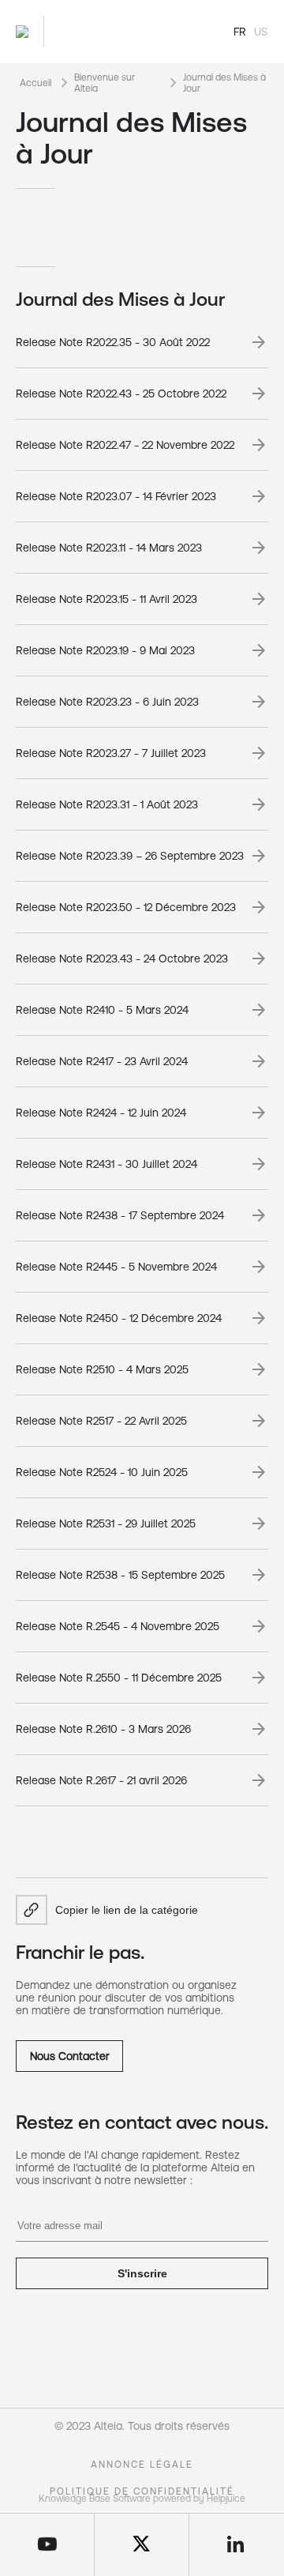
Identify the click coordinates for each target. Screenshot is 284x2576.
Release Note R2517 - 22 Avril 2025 (101, 1421)
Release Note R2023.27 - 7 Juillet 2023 (111, 753)
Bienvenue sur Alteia (105, 83)
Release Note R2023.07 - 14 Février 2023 (116, 496)
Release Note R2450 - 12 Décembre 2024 (119, 1318)
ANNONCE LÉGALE (142, 2465)
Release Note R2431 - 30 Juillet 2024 (106, 1164)
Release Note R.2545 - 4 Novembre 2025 (118, 1626)
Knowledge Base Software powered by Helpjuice (142, 2499)
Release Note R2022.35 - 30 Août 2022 (113, 342)
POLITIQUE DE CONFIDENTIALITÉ (142, 2491)
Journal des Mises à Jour (224, 83)
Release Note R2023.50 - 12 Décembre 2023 (126, 907)
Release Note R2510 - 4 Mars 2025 (102, 1369)
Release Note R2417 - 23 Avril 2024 (102, 1061)
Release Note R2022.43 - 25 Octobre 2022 (121, 394)
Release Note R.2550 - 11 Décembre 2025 (119, 1678)
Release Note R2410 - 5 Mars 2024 (102, 1010)
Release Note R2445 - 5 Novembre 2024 (116, 1267)
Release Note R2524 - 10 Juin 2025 (102, 1472)
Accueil (35, 83)
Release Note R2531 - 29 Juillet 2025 (106, 1523)
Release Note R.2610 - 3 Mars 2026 (103, 1729)
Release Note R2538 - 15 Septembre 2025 (120, 1575)
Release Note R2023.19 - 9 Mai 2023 (105, 650)
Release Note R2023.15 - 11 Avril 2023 (106, 599)
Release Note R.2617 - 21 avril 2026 (101, 1780)
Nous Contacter (70, 2056)
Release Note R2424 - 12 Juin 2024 (101, 1113)
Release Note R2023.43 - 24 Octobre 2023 (122, 958)
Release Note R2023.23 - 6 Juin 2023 (107, 702)
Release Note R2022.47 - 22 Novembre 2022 (125, 445)
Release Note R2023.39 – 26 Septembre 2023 (130, 856)
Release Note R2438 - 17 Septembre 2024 (120, 1215)
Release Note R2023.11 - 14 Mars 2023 (109, 548)
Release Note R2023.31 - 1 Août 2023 (107, 804)
